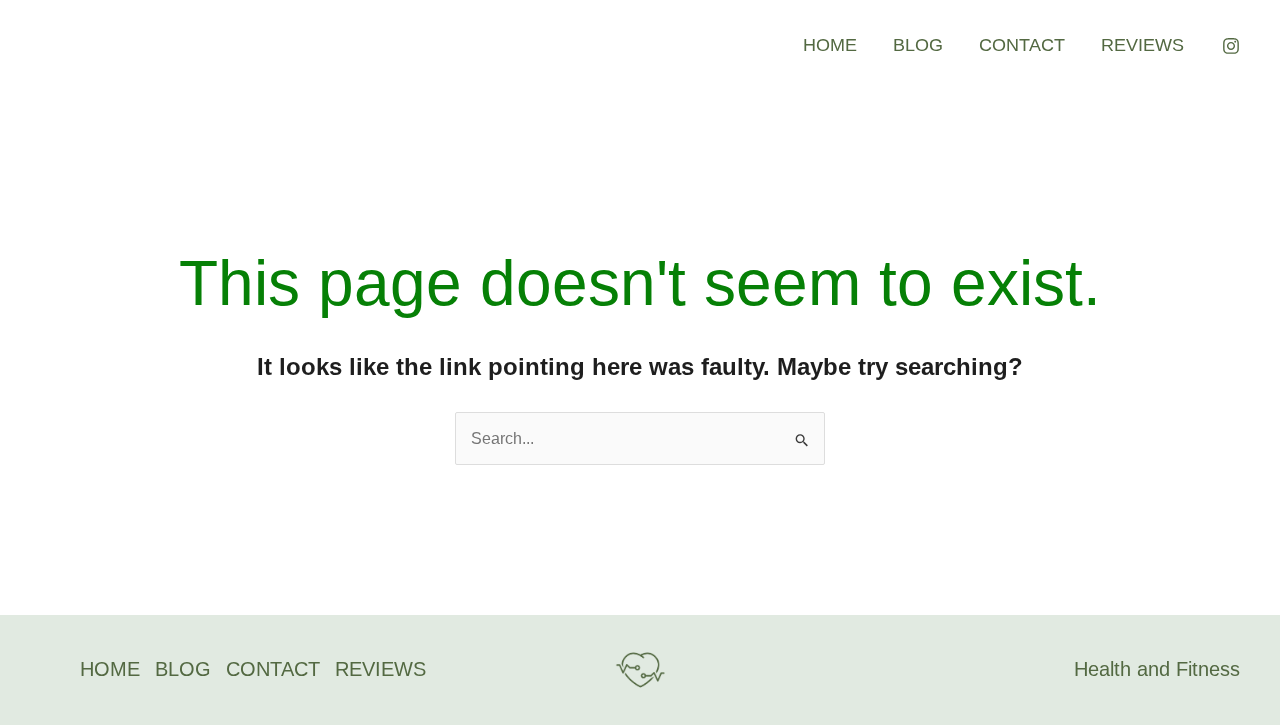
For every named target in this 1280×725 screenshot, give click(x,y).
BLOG (918, 45)
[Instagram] (1231, 46)
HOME (830, 45)
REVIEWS (1142, 45)
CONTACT (1022, 45)
